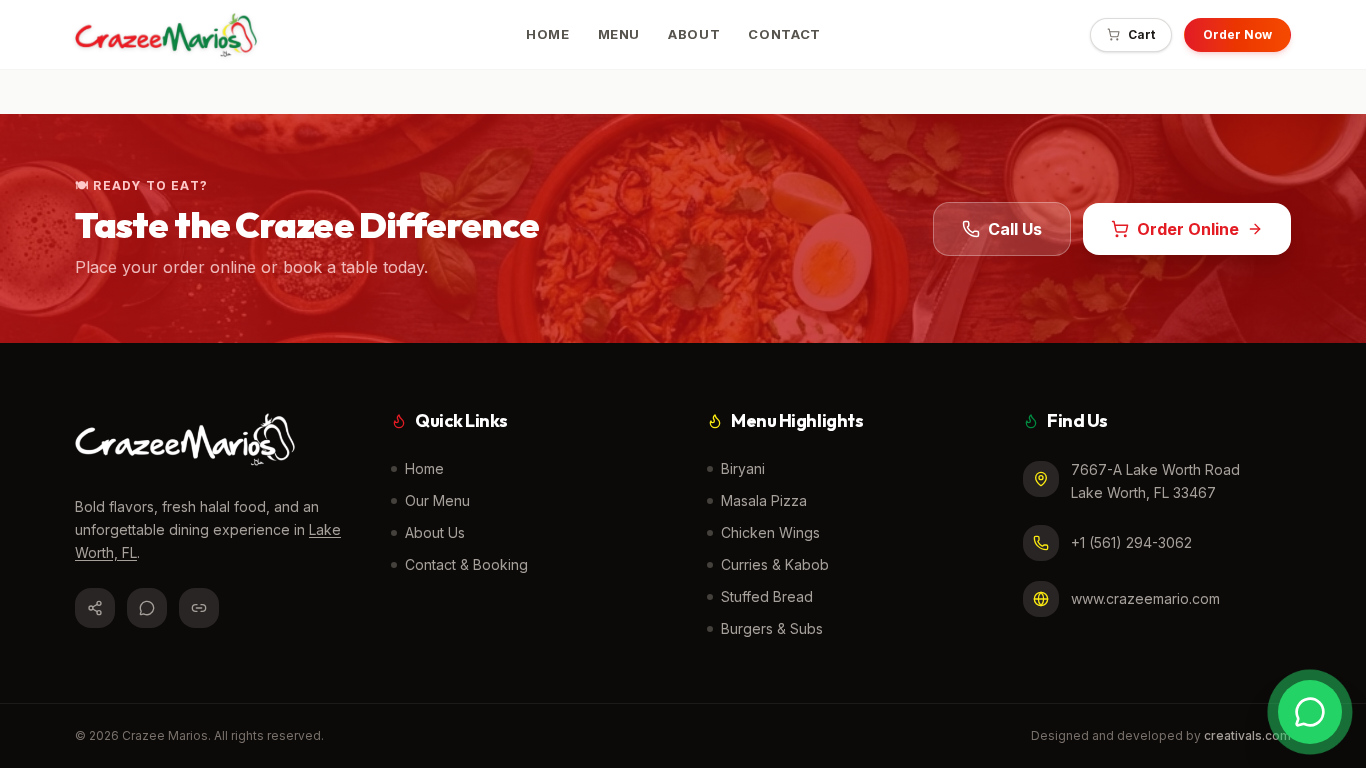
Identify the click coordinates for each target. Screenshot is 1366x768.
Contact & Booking (466, 564)
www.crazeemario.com (1145, 598)
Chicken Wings (770, 532)
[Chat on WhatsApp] (1310, 712)
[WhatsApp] (147, 608)
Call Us (1015, 229)
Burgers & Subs (772, 628)
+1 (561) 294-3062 (1131, 542)
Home (424, 468)
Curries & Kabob (775, 564)
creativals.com (1247, 735)
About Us (435, 532)
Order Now (1237, 34)
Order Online (1188, 229)
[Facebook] (95, 608)
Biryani (743, 468)
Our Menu (437, 500)
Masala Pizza (764, 500)
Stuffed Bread (767, 596)
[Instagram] (199, 608)
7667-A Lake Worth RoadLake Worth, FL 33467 (1155, 481)
